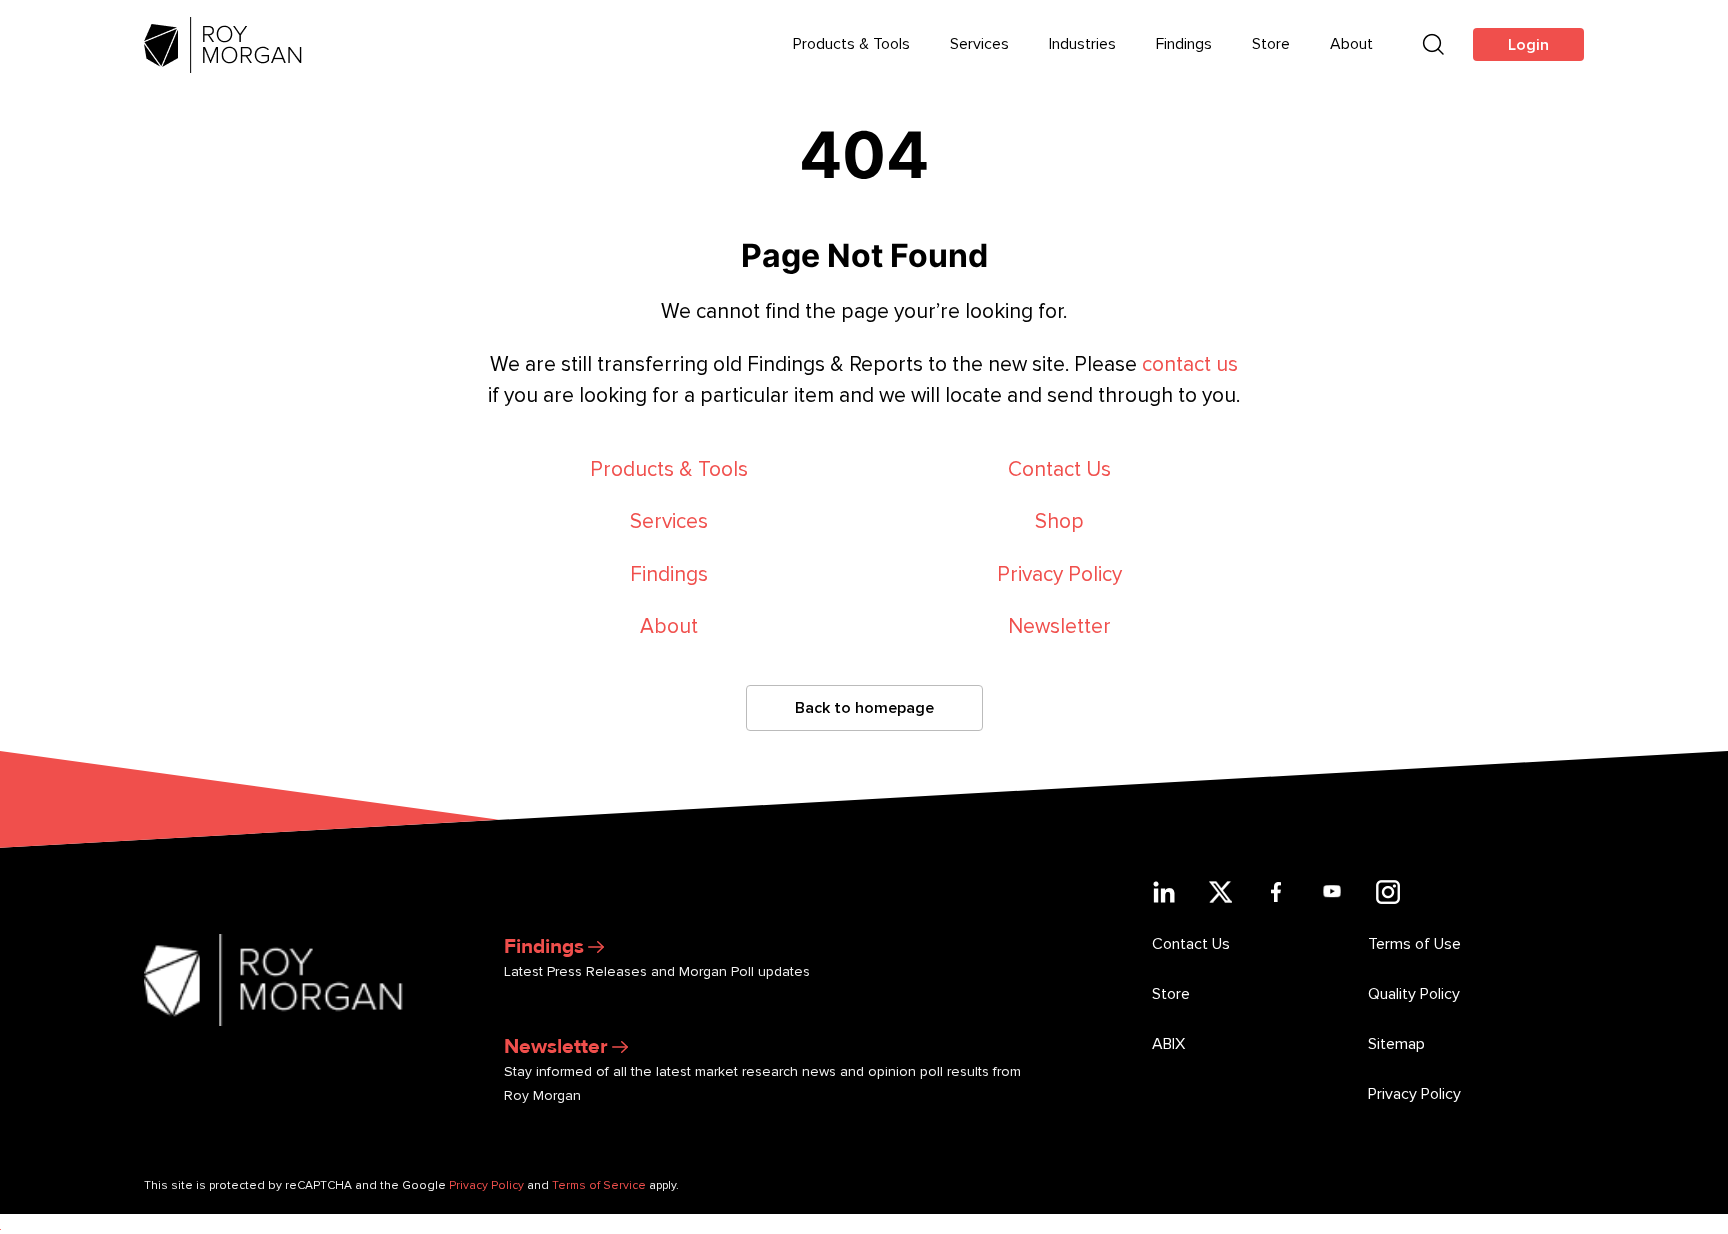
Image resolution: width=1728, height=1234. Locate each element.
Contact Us (1059, 469)
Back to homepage (864, 708)
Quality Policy (1414, 994)
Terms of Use (1414, 944)
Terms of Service (599, 1185)
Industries (1082, 44)
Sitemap (1396, 1044)
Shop (1059, 521)
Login (1528, 45)
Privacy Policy (1059, 574)
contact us (1190, 364)
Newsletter (1059, 626)
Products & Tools (851, 44)
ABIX (1168, 1044)
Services (979, 44)
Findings (1184, 44)
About (1351, 44)
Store (1271, 44)
